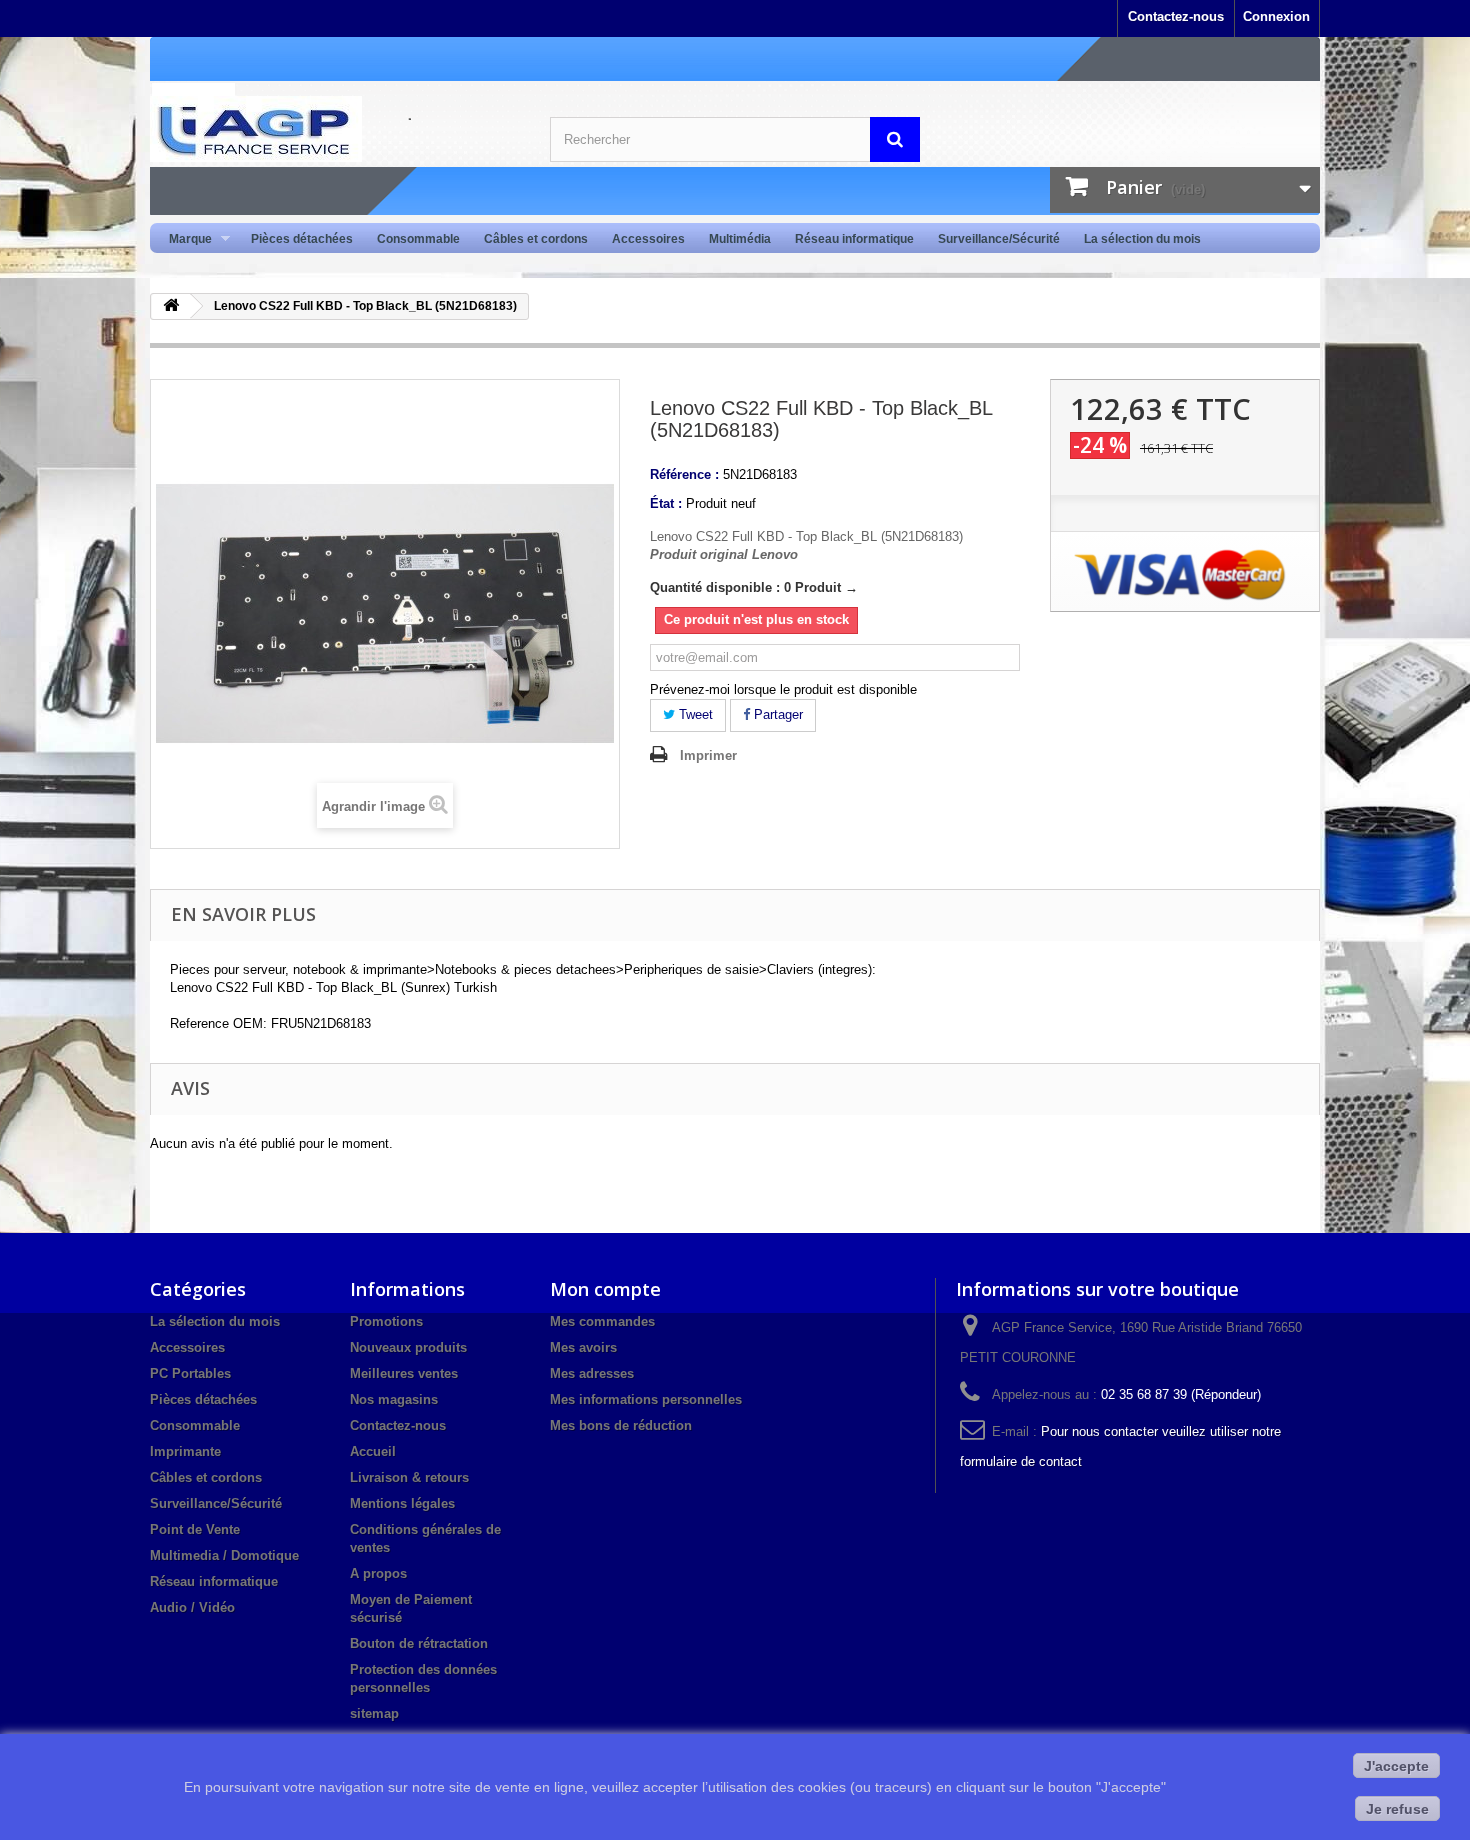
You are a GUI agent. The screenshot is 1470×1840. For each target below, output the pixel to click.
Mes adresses (592, 1373)
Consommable (418, 239)
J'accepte (1396, 1766)
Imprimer (708, 755)
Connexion (1276, 16)
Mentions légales (402, 1503)
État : (666, 503)
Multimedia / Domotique (224, 1555)
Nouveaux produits (408, 1347)
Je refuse (1397, 1809)
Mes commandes (602, 1321)
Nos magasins (394, 1399)
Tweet (694, 714)
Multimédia (740, 239)
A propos (378, 1573)
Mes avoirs (583, 1347)
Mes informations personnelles (646, 1399)
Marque (184, 239)
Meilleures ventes (404, 1373)
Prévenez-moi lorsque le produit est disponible (783, 689)
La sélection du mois (1142, 239)
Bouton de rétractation (419, 1643)
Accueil (373, 1451)
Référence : (684, 474)
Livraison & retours (409, 1477)
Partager (776, 714)
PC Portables (190, 1373)
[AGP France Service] (335, 129)
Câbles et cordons (536, 239)
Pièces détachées (302, 239)
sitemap (374, 1713)
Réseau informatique (854, 239)
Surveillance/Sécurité (999, 239)
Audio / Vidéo (192, 1607)
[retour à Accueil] (171, 306)
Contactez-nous (1176, 16)
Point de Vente (195, 1529)
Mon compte (605, 1289)
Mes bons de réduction (621, 1425)
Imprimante (185, 1451)
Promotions (386, 1321)
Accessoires (648, 239)
